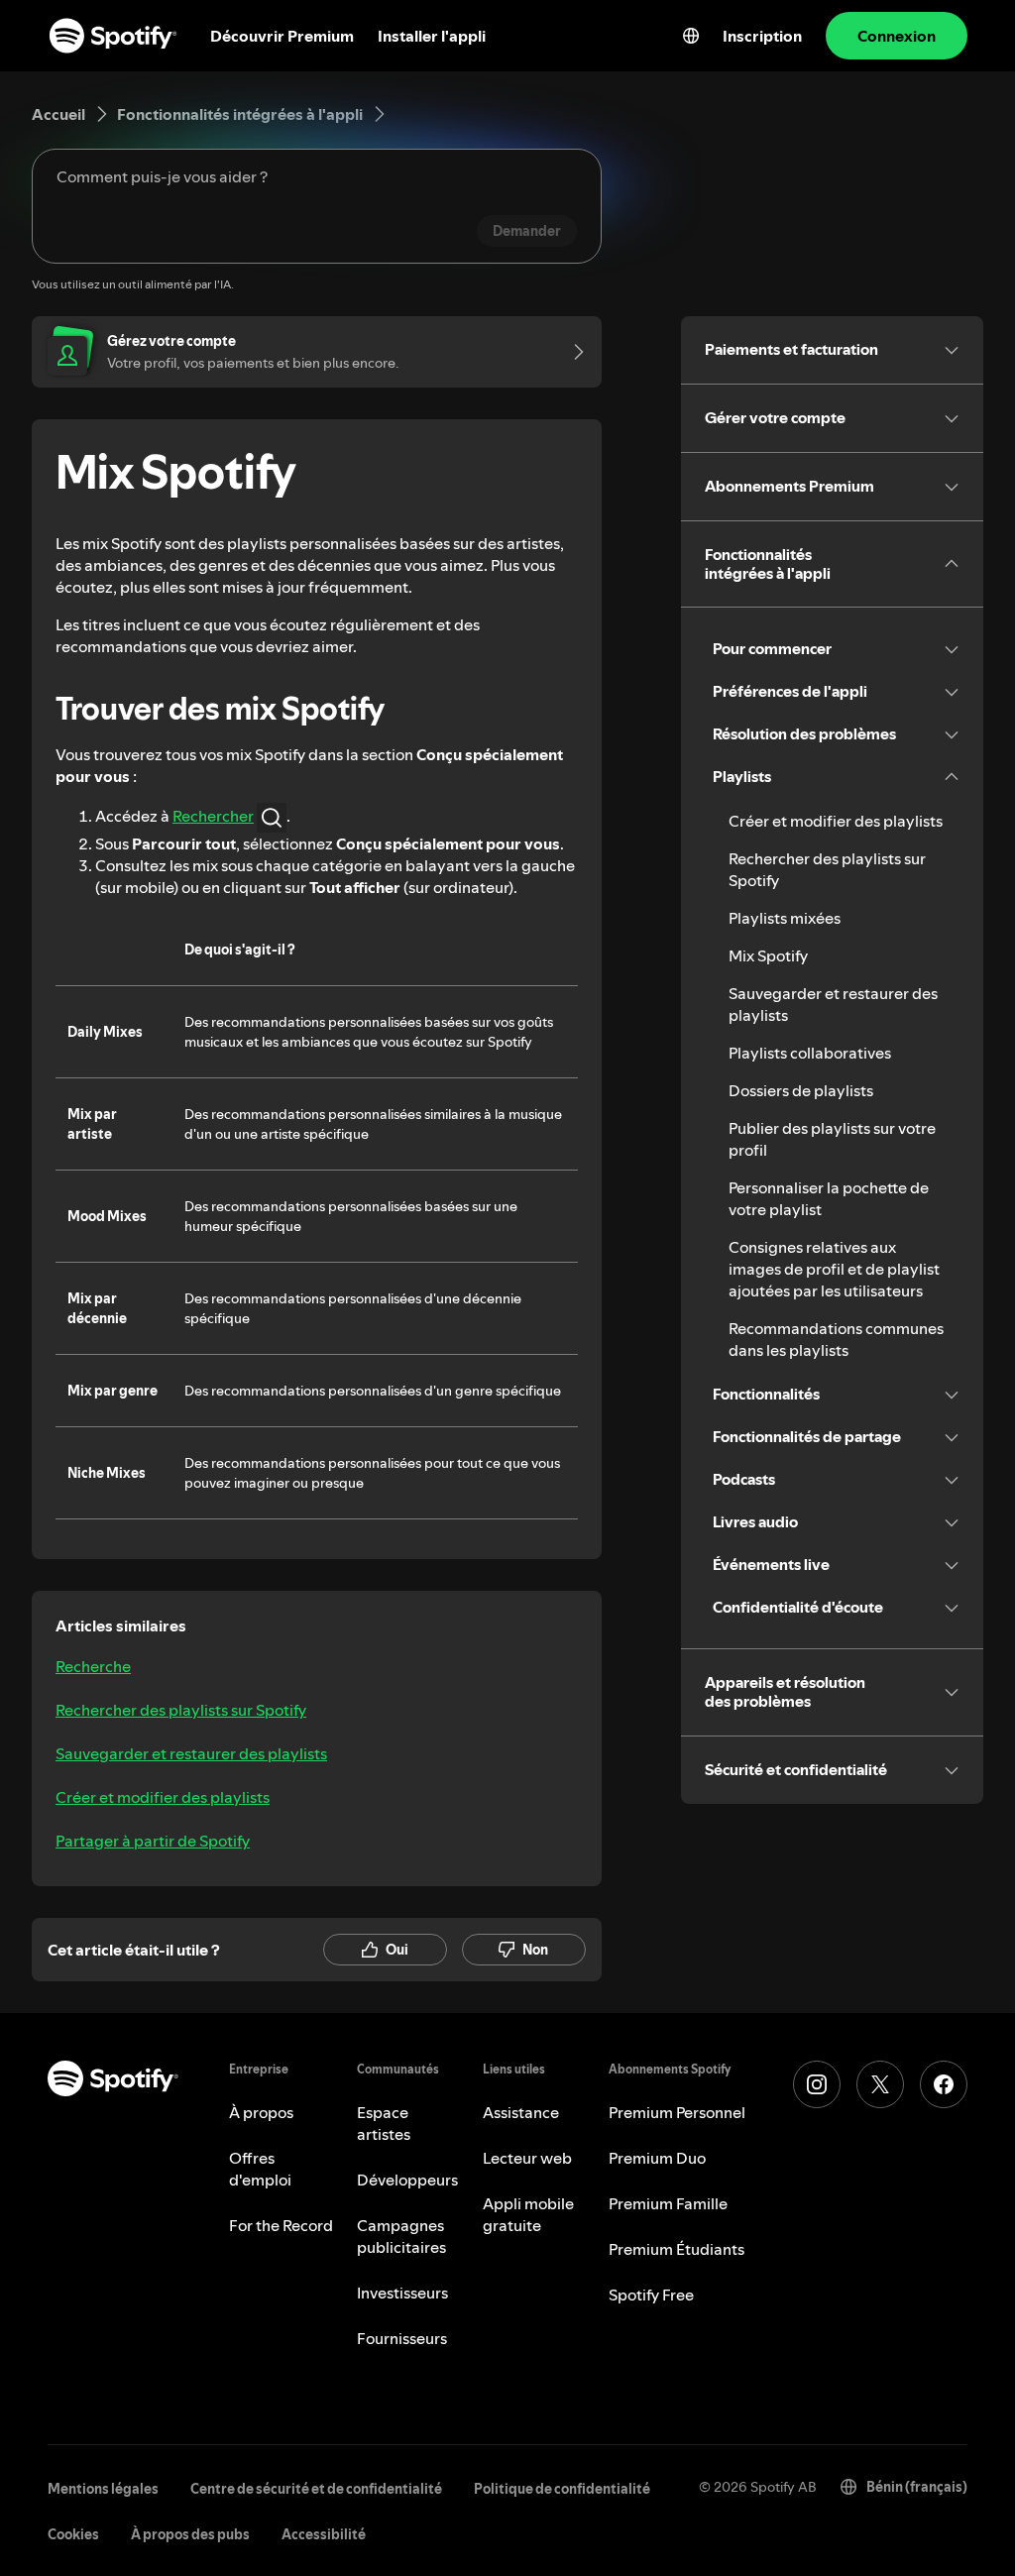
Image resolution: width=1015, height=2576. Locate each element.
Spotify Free (651, 2295)
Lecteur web (527, 2158)
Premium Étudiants (677, 2249)
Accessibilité (324, 2534)
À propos (261, 2112)
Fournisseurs (402, 2338)
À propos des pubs (190, 2534)
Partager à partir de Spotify (153, 1841)
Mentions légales (103, 2489)
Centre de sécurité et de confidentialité (316, 2489)
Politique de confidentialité (562, 2489)
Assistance (521, 2112)
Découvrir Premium (282, 36)
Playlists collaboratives (810, 1053)
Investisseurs (402, 2293)
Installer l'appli (432, 36)
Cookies (73, 2534)
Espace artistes (384, 2123)
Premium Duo (657, 2158)
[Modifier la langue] (691, 36)
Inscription (762, 36)
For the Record (281, 2225)
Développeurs (407, 2180)
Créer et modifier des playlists (163, 1797)
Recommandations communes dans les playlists (836, 1339)
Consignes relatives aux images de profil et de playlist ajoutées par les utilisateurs (834, 1269)
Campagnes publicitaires (401, 2236)
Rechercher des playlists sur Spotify (181, 1710)
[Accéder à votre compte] (572, 352)
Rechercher (213, 816)
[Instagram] (817, 2084)
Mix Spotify (768, 955)
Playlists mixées (785, 918)
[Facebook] (944, 2084)
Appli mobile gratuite (528, 2214)
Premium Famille (668, 2203)
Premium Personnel (677, 2112)
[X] (880, 2084)
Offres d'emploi (260, 2169)
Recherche (93, 1666)
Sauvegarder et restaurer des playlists (191, 1753)
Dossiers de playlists (801, 1090)
